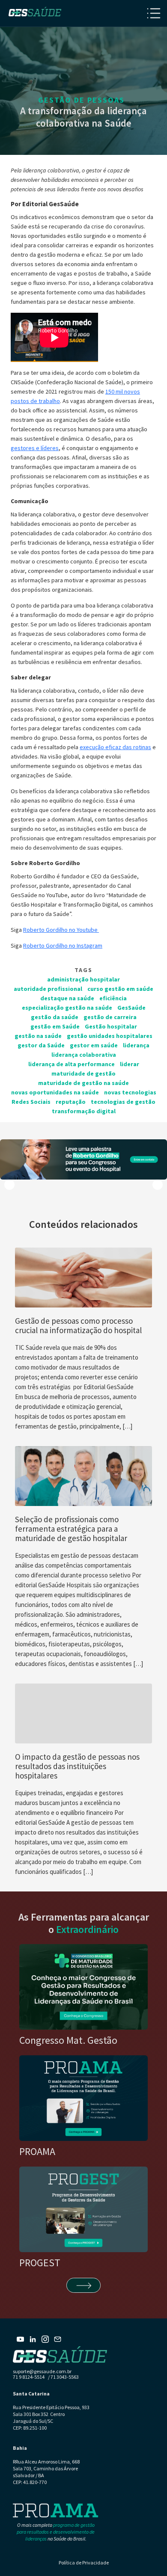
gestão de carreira (110, 1017)
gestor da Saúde (41, 1045)
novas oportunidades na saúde (55, 1092)
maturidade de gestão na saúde (83, 1083)
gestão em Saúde (55, 1026)
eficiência (113, 998)
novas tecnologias (130, 1092)
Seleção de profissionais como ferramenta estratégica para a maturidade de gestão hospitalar (71, 1529)
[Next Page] (83, 2285)
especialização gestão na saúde (67, 1008)
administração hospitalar (83, 979)
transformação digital (84, 1111)
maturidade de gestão (83, 1073)
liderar (130, 1064)
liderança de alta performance (72, 1064)
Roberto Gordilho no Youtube (61, 930)
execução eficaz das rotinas (115, 747)
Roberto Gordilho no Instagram (63, 946)
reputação (71, 1102)
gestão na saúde (38, 1036)
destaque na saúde (67, 998)
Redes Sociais (31, 1102)
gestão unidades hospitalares (110, 1036)
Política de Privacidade (84, 2563)
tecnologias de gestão (123, 1102)
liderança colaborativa (84, 1055)
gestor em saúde (94, 1045)
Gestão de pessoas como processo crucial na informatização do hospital (79, 1325)
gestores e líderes (35, 448)
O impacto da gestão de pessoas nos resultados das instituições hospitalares (77, 1766)
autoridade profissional (48, 989)
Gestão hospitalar (111, 1026)
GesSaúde (131, 1008)
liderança (136, 1045)
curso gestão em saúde (120, 989)
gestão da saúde (55, 1017)
